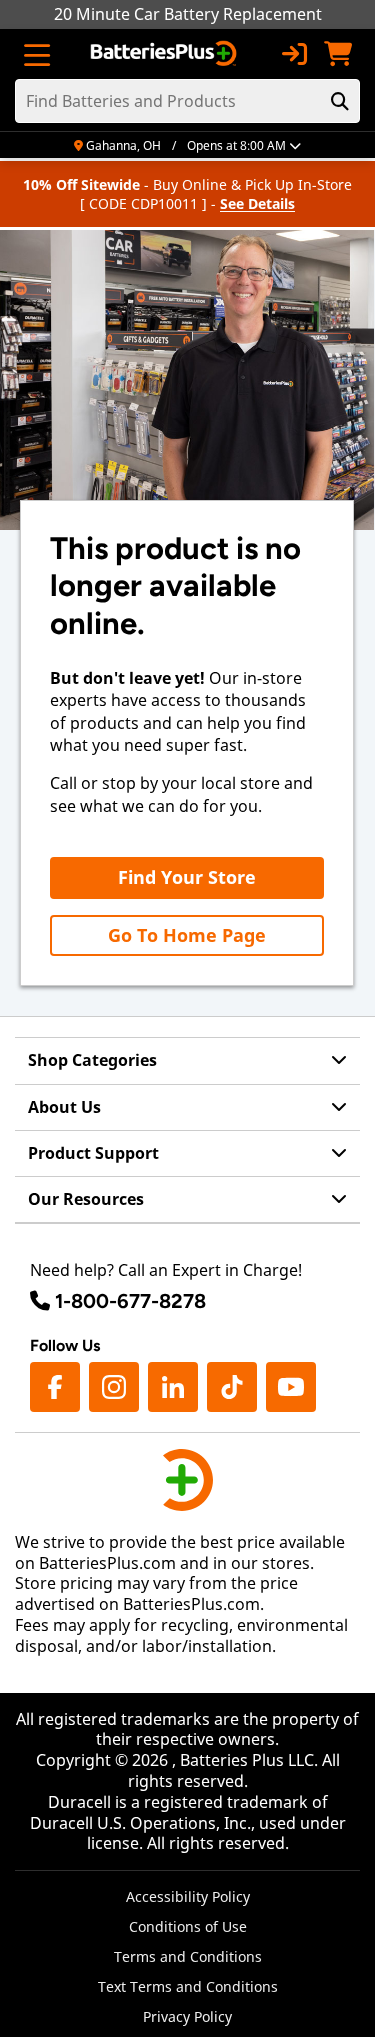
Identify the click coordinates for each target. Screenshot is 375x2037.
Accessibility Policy (188, 1896)
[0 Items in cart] (338, 54)
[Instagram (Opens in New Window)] (114, 1387)
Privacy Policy (187, 2016)
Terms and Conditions (188, 1956)
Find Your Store (187, 877)
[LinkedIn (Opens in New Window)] (173, 1387)
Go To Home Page (187, 935)
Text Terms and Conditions (188, 1986)
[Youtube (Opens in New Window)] (291, 1387)
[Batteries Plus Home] (165, 54)
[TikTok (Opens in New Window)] (232, 1387)
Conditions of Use (188, 1926)
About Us (64, 1107)
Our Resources (86, 1199)
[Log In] (294, 54)
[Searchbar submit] (340, 101)
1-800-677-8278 (130, 1301)
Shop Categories (92, 1060)
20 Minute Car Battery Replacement (188, 14)
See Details (257, 203)
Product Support (93, 1153)
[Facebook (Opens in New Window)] (55, 1387)
